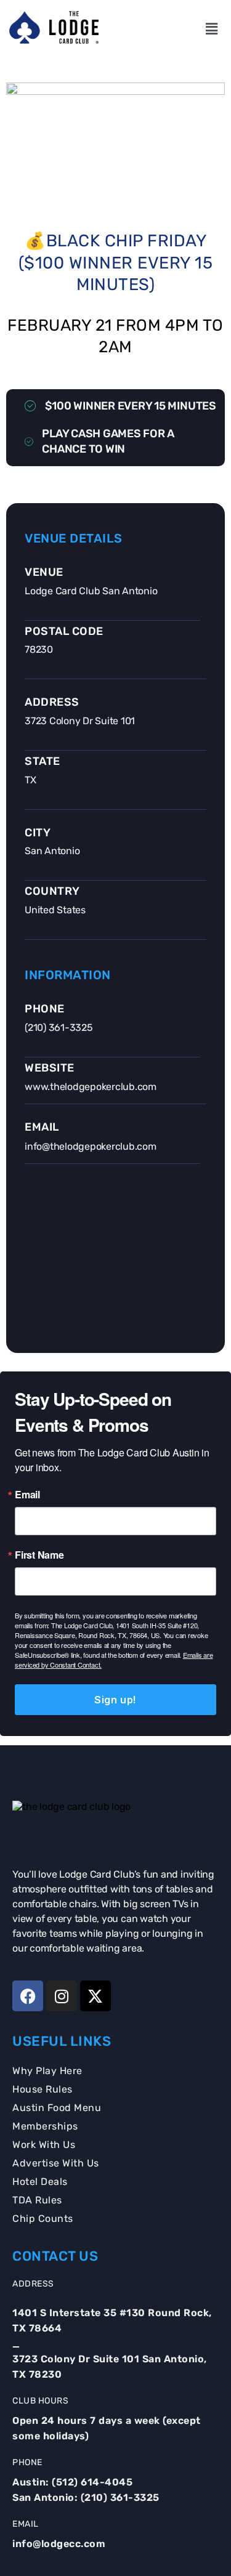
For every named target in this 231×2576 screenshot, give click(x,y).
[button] (211, 29)
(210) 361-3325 (120, 2497)
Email (27, 1495)
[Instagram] (62, 1996)
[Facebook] (28, 1996)
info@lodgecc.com (59, 2544)
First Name (39, 1555)
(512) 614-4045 (92, 2482)
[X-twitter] (95, 1996)
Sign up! (115, 1700)
